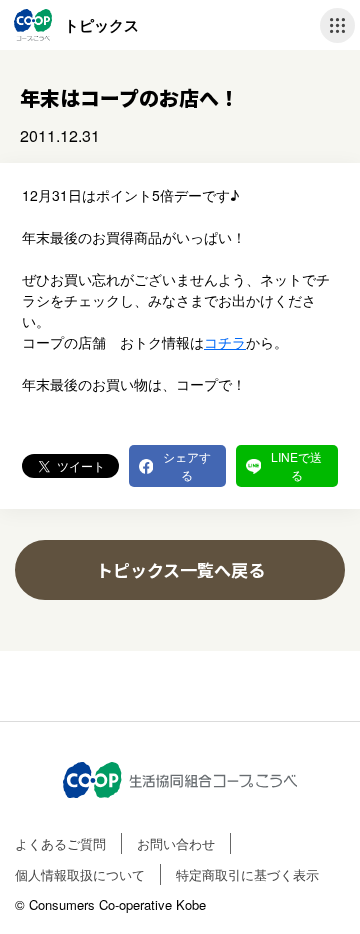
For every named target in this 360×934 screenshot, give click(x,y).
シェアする (187, 465)
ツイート (81, 465)
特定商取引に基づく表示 (247, 874)
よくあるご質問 (60, 843)
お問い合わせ (176, 843)
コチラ (225, 342)
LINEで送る (296, 465)
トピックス (101, 25)
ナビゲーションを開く (337, 25)
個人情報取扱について (80, 874)
